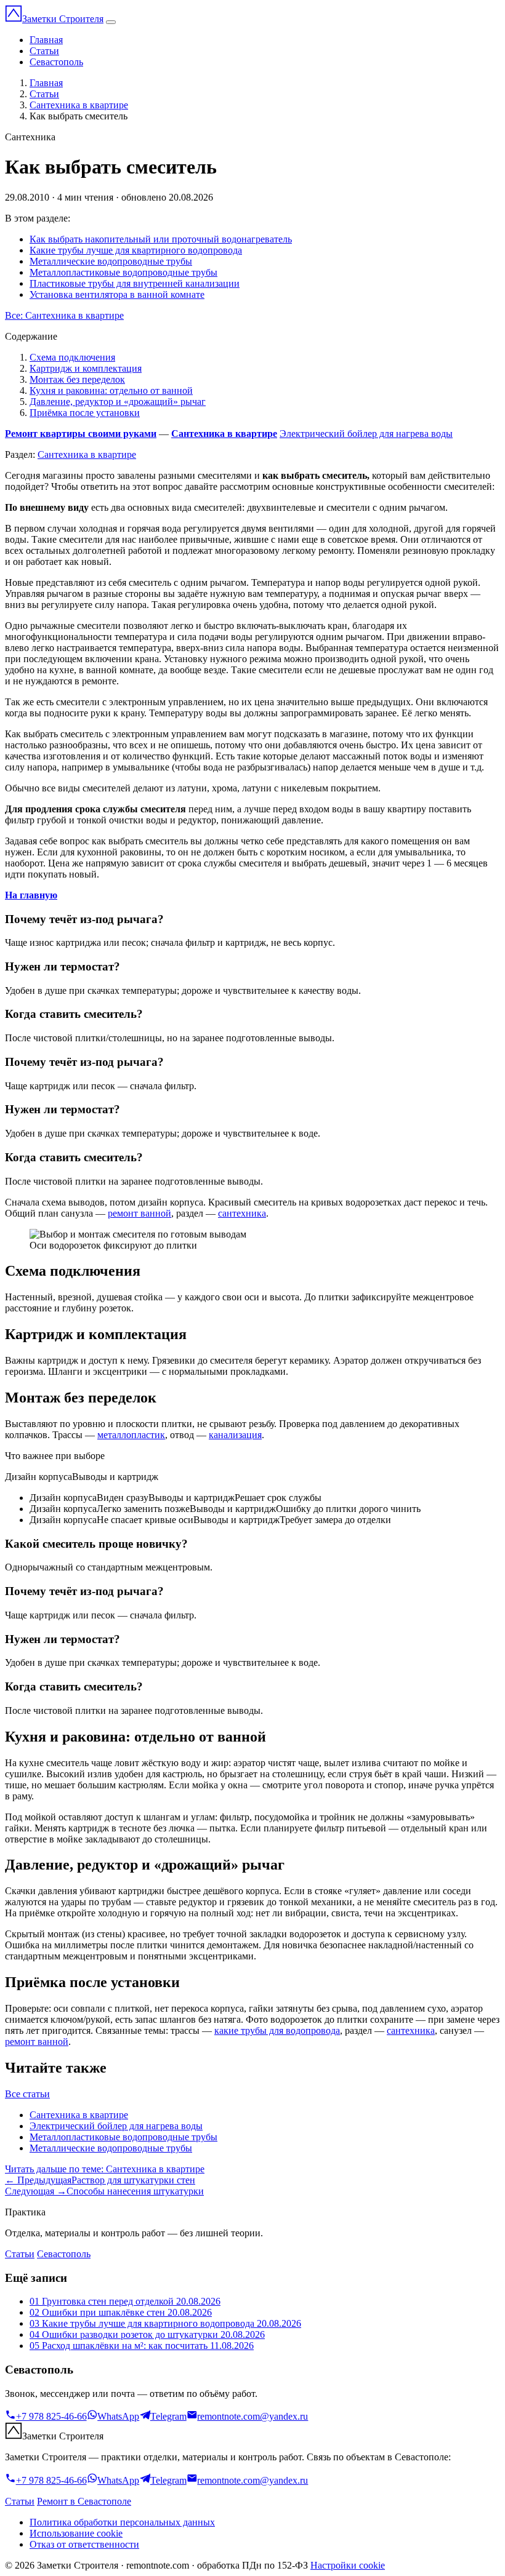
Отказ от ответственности (84, 2544)
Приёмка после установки (85, 413)
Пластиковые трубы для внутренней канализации (135, 283)
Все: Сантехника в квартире (64, 315)
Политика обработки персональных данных (122, 2522)
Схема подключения (72, 357)
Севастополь (56, 62)
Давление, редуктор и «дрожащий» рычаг (118, 402)
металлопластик (131, 1435)
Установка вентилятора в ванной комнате (117, 294)
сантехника (242, 1213)
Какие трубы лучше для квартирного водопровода (136, 250)
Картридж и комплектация (86, 368)
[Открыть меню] (111, 22)
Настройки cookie (348, 2565)
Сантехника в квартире (79, 105)
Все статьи (27, 2094)
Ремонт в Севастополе (84, 2501)
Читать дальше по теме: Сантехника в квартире (105, 2169)
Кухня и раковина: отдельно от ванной (111, 390)
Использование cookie (76, 2533)
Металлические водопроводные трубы (111, 261)
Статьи (44, 51)
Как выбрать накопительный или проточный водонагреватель (161, 239)
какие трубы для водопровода (277, 2030)
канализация (235, 1435)
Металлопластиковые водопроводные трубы (123, 272)
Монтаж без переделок (77, 379)
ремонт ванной (139, 1213)
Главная (46, 40)
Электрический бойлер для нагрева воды (366, 434)
